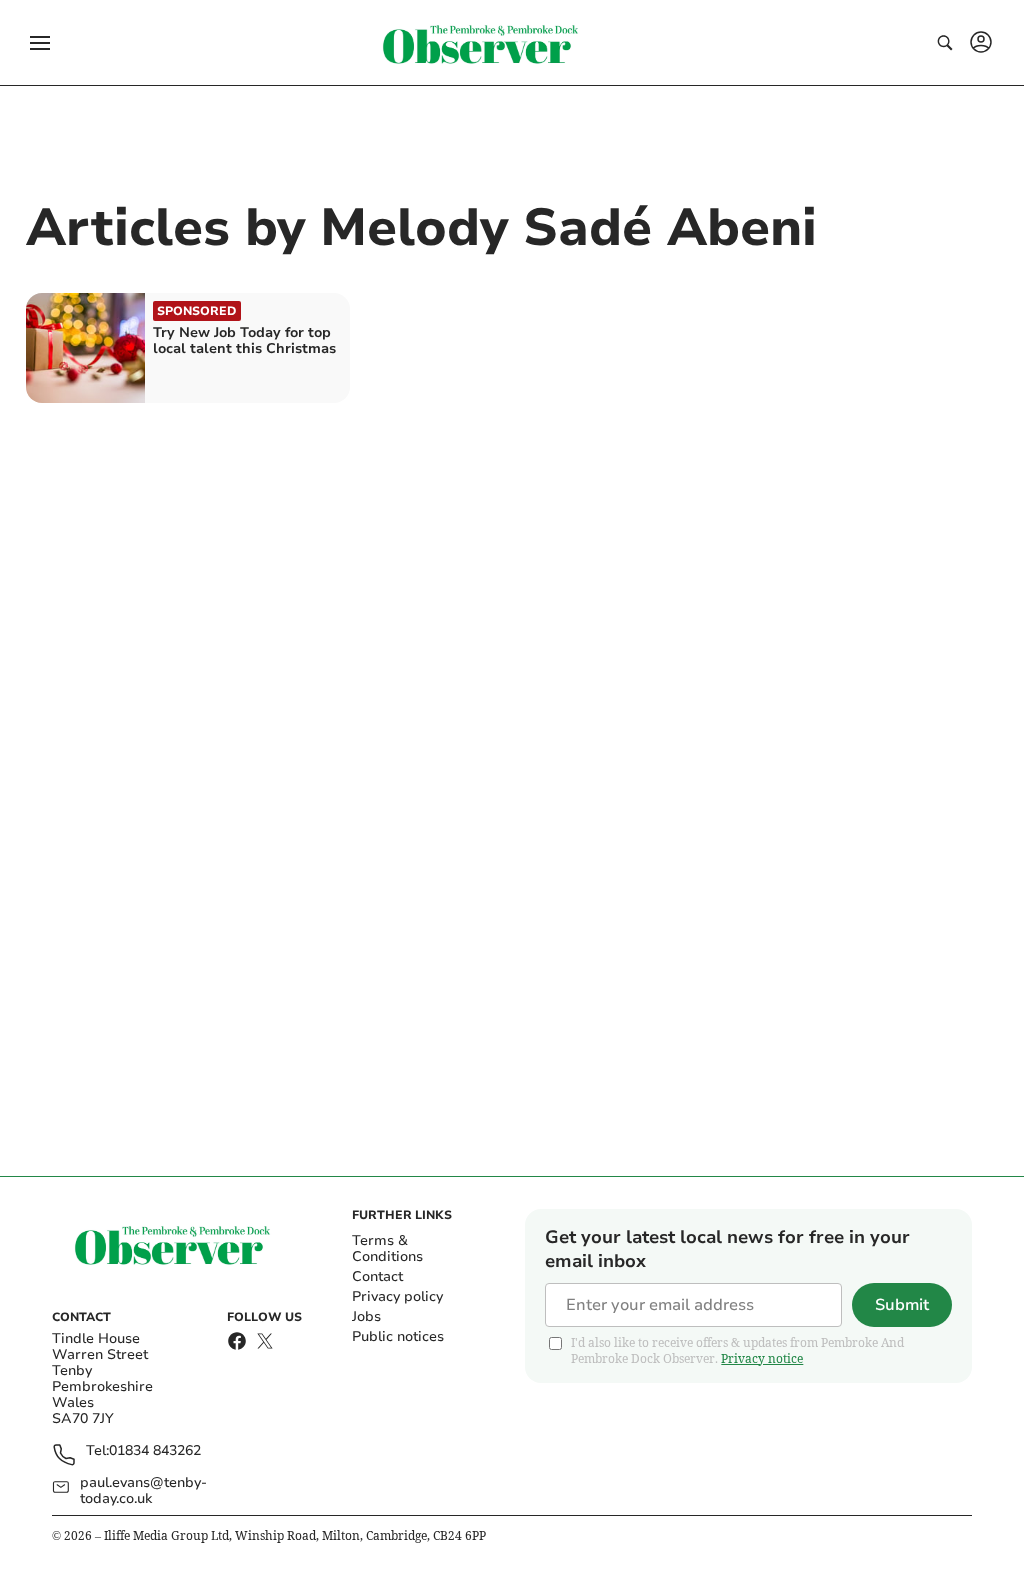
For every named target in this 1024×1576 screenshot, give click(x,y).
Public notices (398, 1336)
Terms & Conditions (387, 1248)
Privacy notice (762, 1358)
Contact (377, 1276)
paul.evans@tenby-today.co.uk (143, 1491)
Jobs (366, 1316)
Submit (902, 1305)
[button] (40, 43)
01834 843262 (155, 1451)
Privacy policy (397, 1296)
